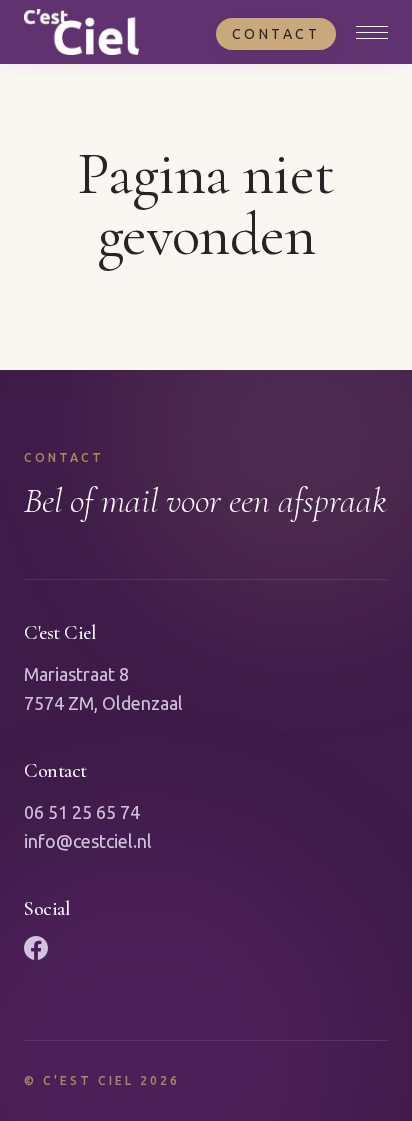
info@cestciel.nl (88, 841)
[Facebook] (36, 948)
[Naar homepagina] (81, 32)
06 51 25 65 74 (82, 812)
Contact (276, 34)
